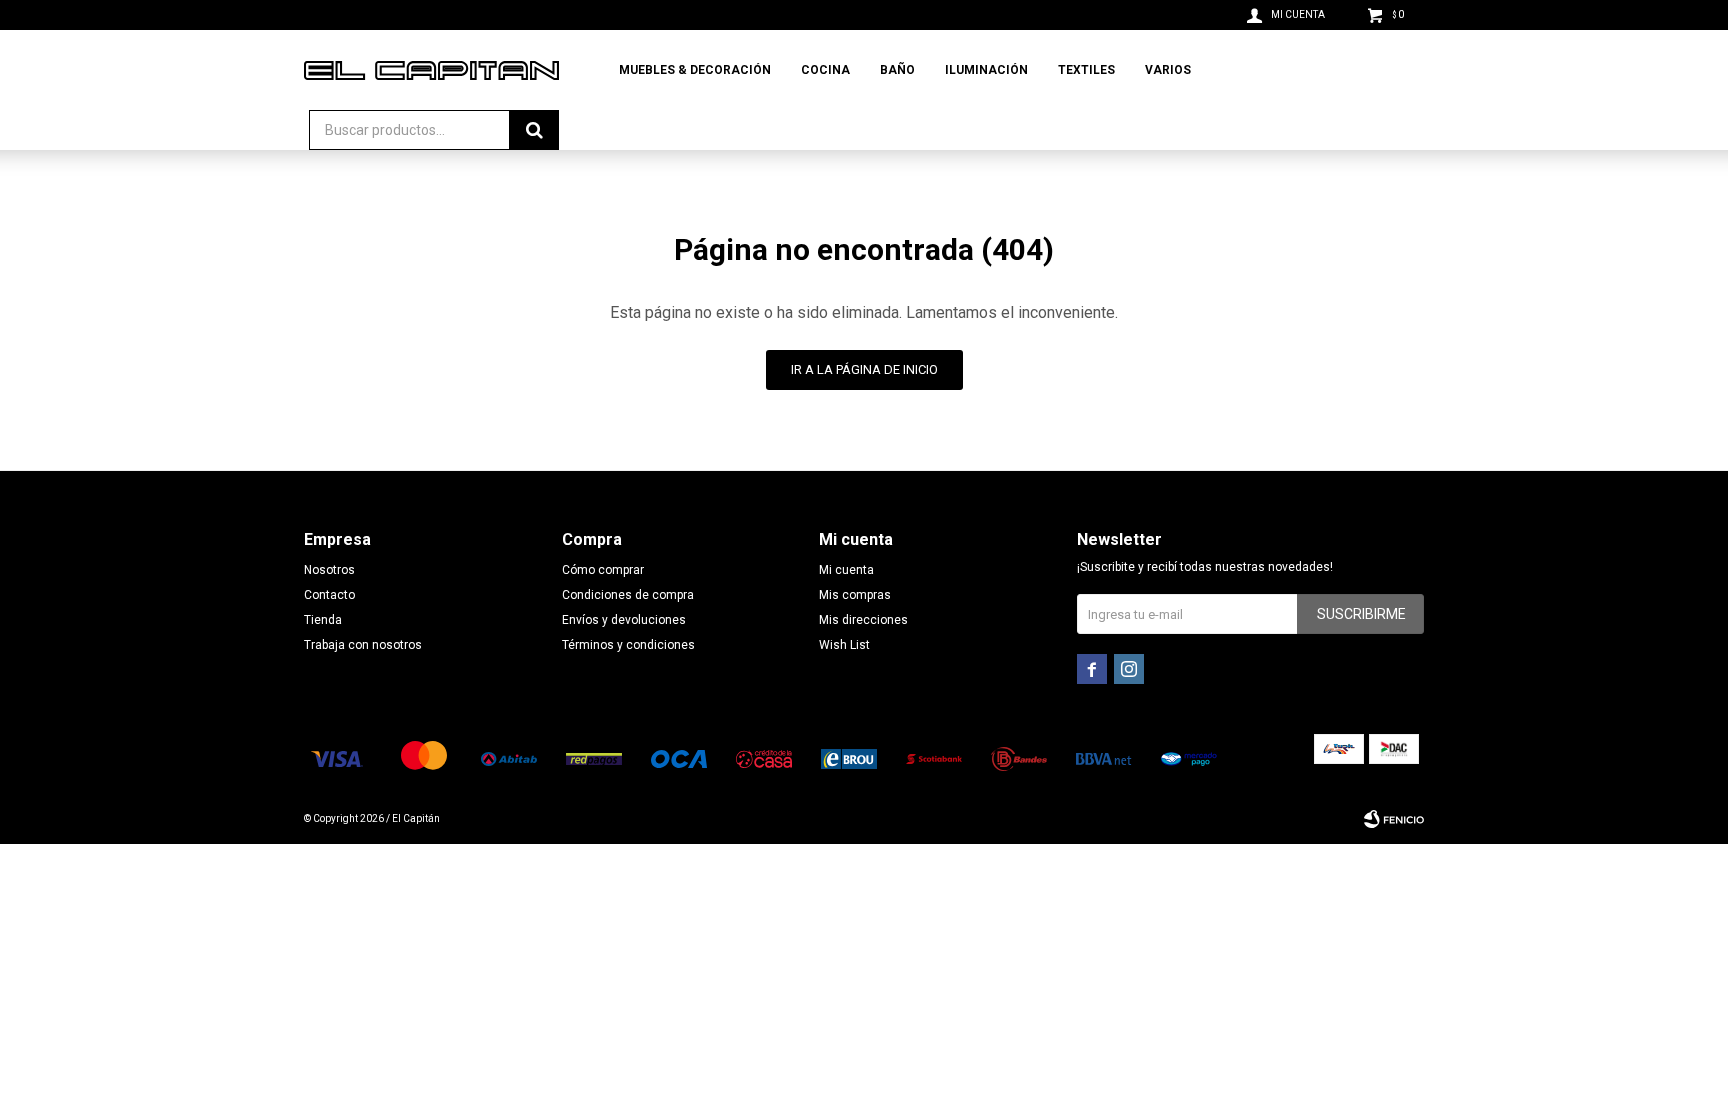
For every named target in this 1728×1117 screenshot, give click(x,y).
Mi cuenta (846, 570)
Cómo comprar (603, 570)
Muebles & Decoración (695, 70)
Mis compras (855, 595)
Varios (1168, 70)
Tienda (323, 620)
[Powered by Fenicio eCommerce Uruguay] (1394, 819)
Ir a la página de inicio (864, 369)
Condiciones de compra (628, 595)
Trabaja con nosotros (363, 645)
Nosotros (329, 570)
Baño (897, 70)
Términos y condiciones (628, 645)
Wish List (844, 645)
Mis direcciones (863, 620)
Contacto (329, 595)
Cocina (825, 70)
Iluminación (986, 70)
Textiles (1086, 70)
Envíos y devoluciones (624, 620)
